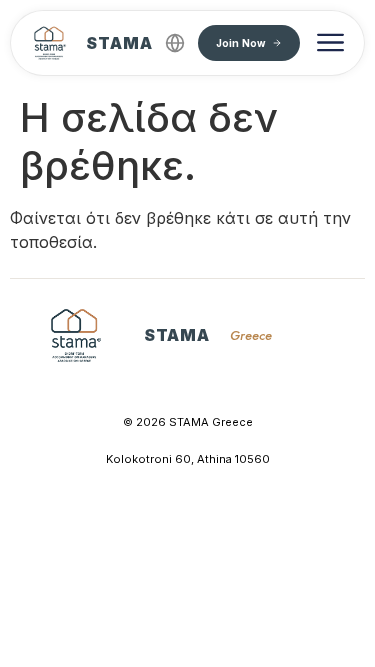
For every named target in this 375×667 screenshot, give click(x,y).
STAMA (119, 43)
